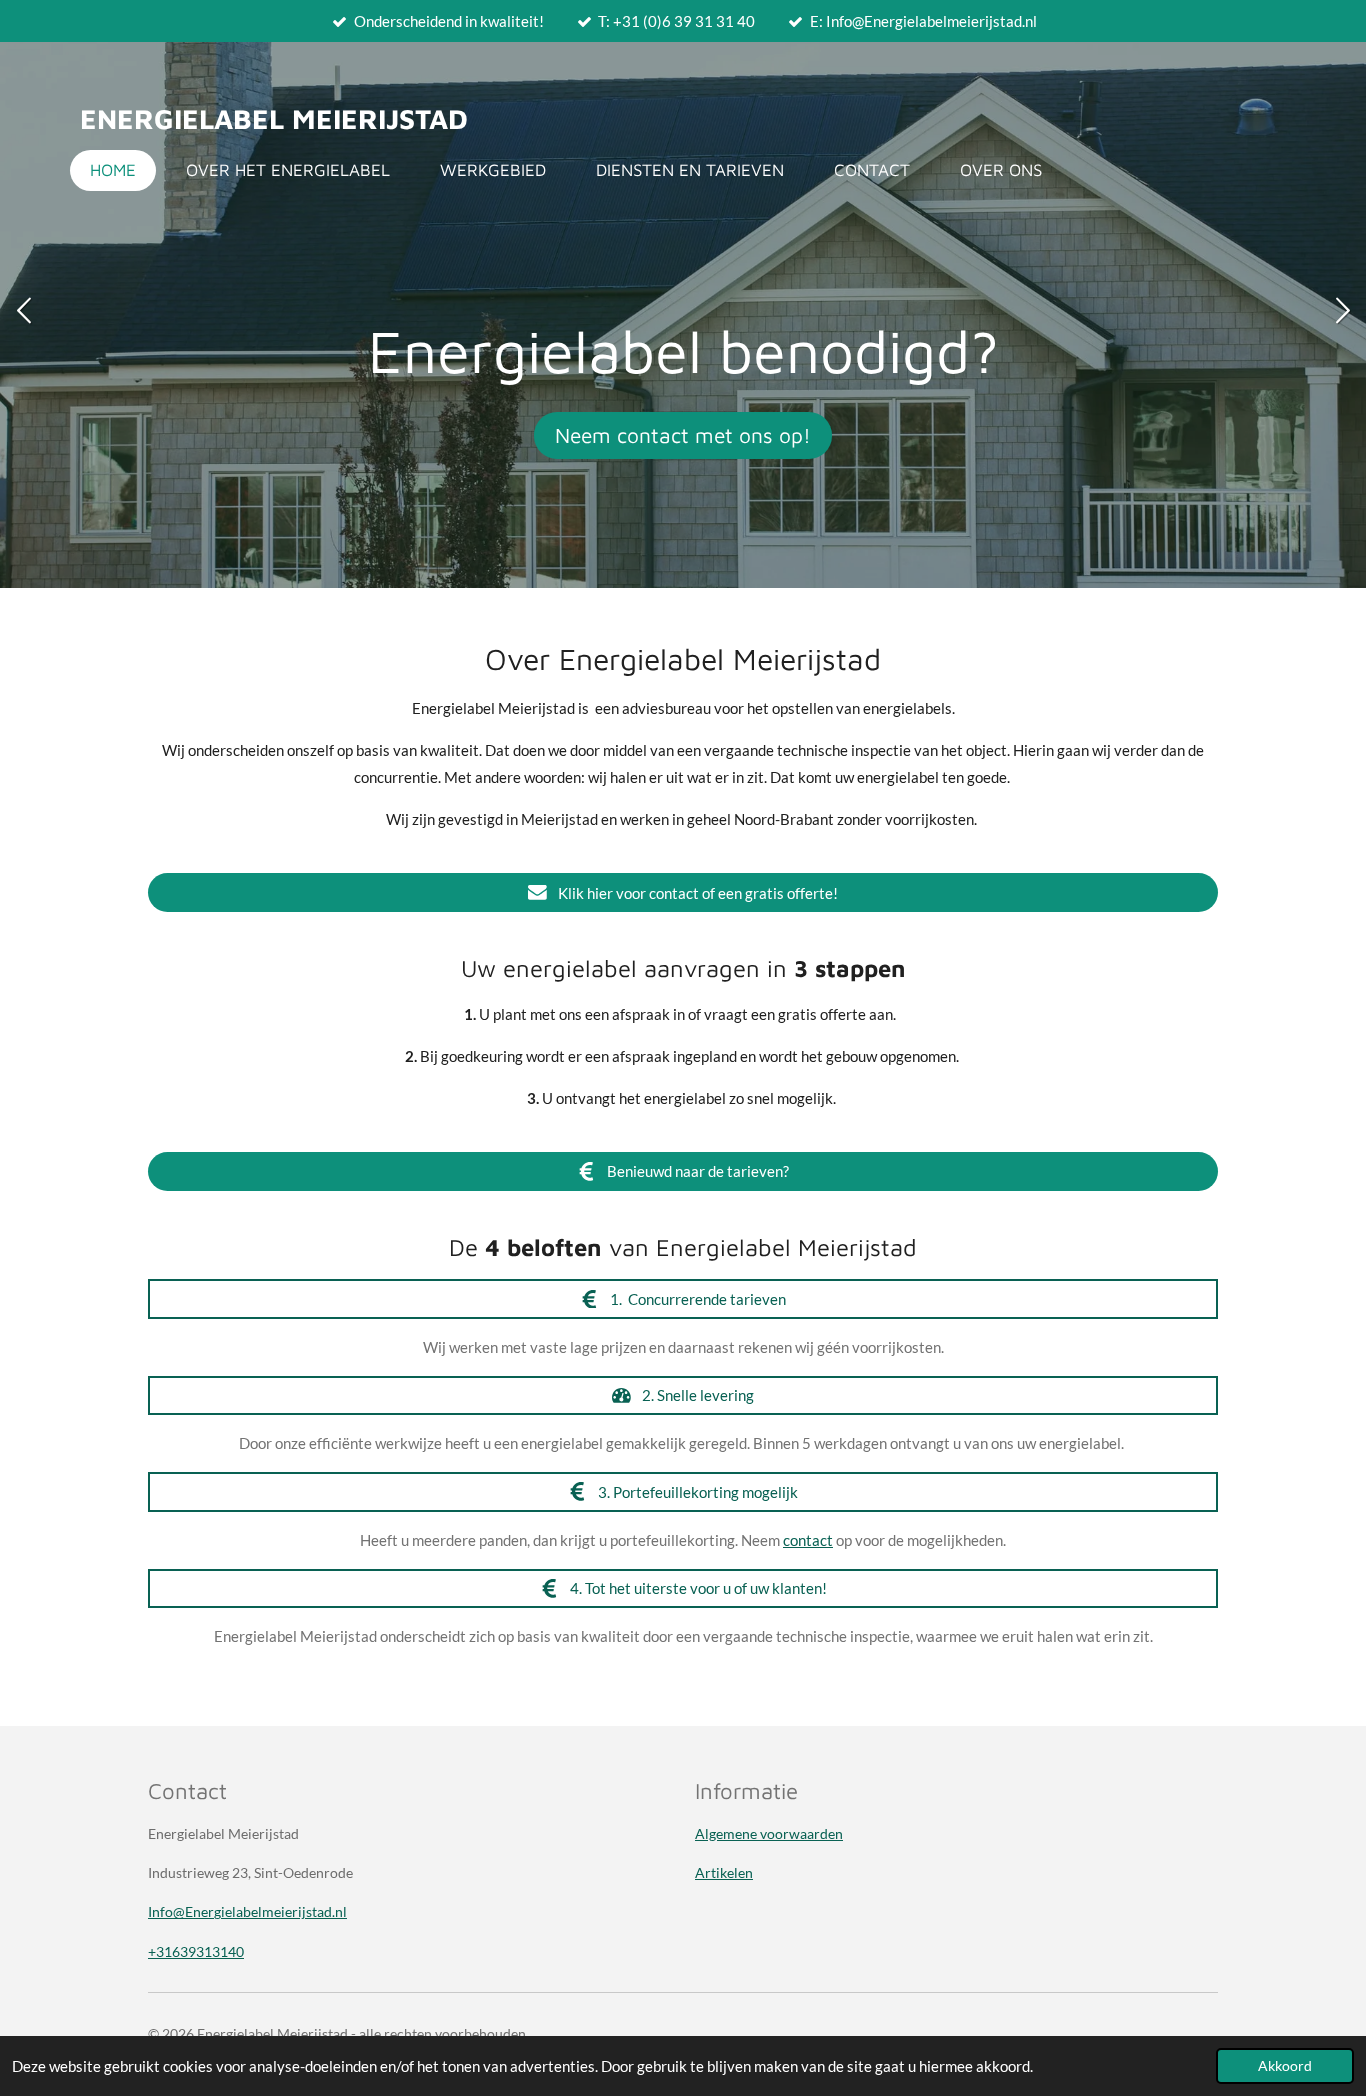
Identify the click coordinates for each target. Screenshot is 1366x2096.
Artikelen (724, 1872)
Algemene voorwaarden (769, 1833)
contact (808, 1540)
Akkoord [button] (1285, 2066)
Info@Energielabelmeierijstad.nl (247, 1911)
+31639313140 (196, 1951)
